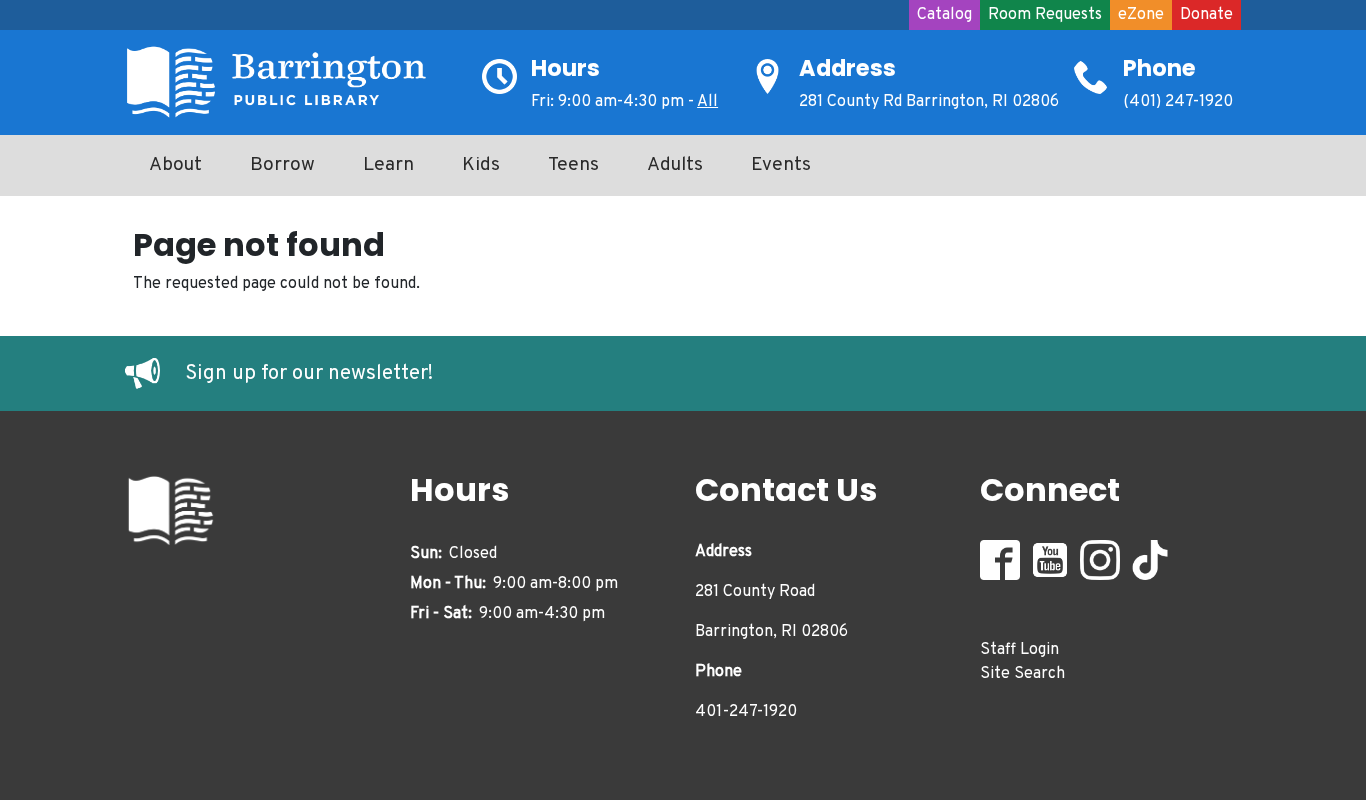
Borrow (282, 165)
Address (847, 68)
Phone (1159, 68)
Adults (675, 165)
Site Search (1022, 674)
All (707, 102)
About (175, 165)
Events (781, 165)
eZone (1141, 15)
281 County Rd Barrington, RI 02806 (929, 102)
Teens (573, 165)
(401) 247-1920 (1178, 102)
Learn (388, 165)
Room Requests (1045, 15)
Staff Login (1019, 650)
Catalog (944, 15)
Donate (1206, 15)
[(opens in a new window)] (155, 374)
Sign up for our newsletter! (309, 374)
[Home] (285, 82)
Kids (481, 165)
